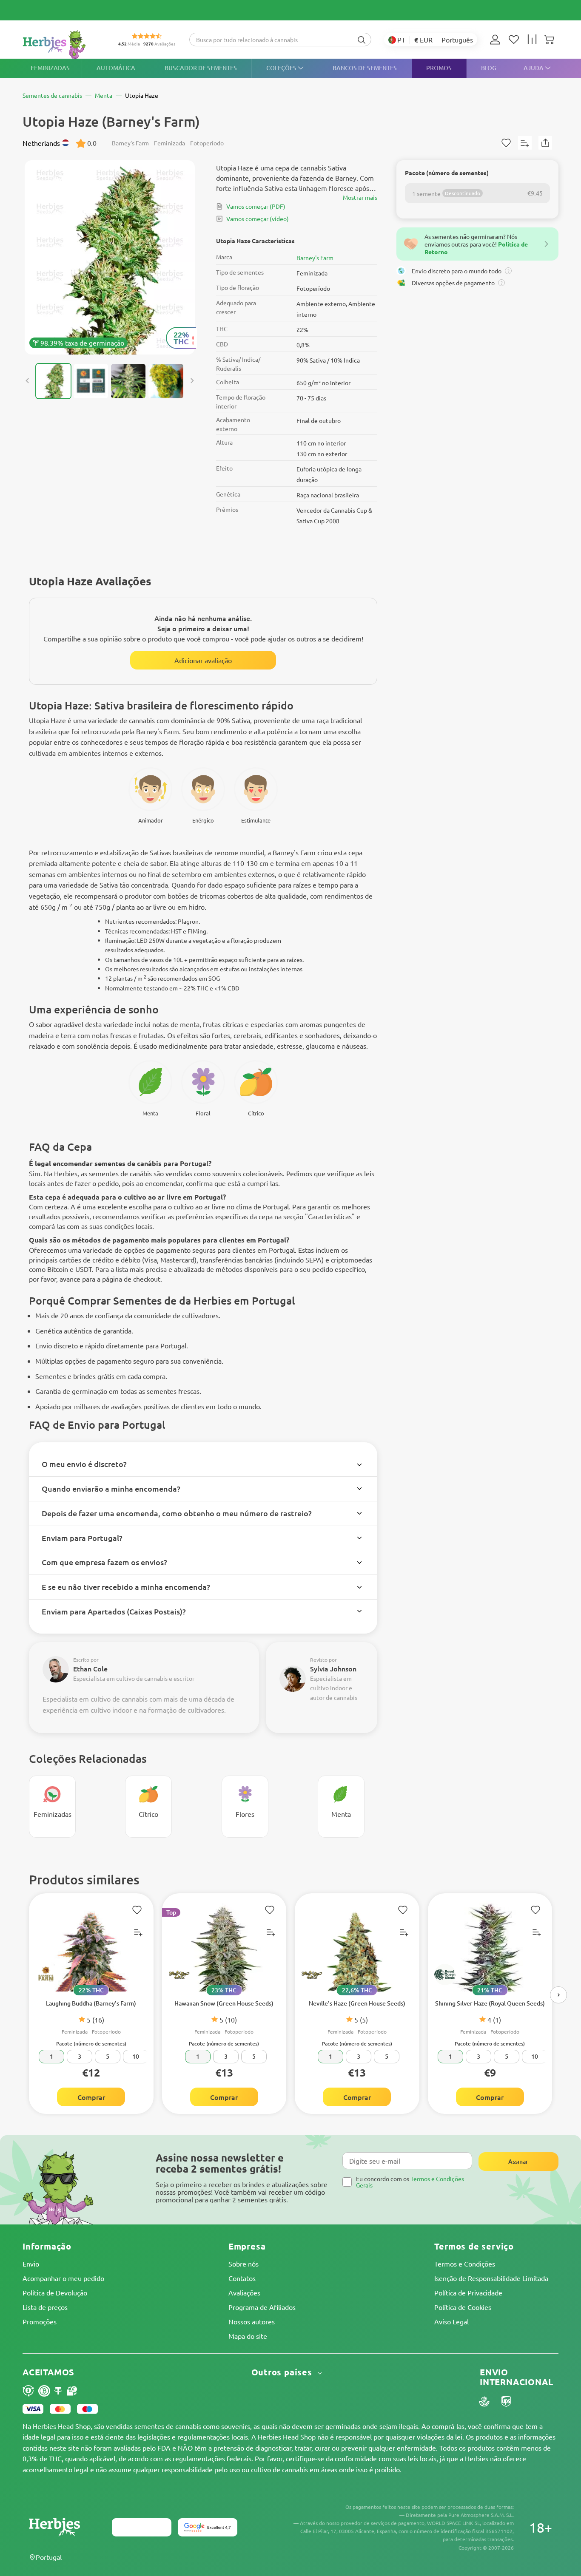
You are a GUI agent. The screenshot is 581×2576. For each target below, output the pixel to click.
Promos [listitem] (439, 68)
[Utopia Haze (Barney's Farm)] (110, 257)
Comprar (91, 2097)
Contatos (242, 2278)
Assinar (518, 2161)
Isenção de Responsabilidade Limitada (491, 2278)
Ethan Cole (90, 1668)
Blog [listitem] (489, 68)
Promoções (40, 2321)
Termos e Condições (465, 2264)
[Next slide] (192, 381)
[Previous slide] (28, 381)
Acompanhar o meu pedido (63, 2278)
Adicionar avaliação (203, 660)
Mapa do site (248, 2336)
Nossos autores (252, 2321)
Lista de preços (45, 2307)
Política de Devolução (55, 2292)
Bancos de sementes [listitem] (365, 68)
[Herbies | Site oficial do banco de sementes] (63, 44)
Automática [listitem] (116, 68)
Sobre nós (244, 2264)
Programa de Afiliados (262, 2307)
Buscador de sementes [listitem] (201, 68)
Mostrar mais (360, 197)
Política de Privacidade (468, 2292)
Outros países (283, 2372)
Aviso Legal (451, 2321)
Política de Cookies (463, 2307)
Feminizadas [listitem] (50, 68)
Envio (31, 2264)
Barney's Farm (315, 258)
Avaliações (244, 2292)
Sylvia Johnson (333, 1668)
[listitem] (497, 40)
